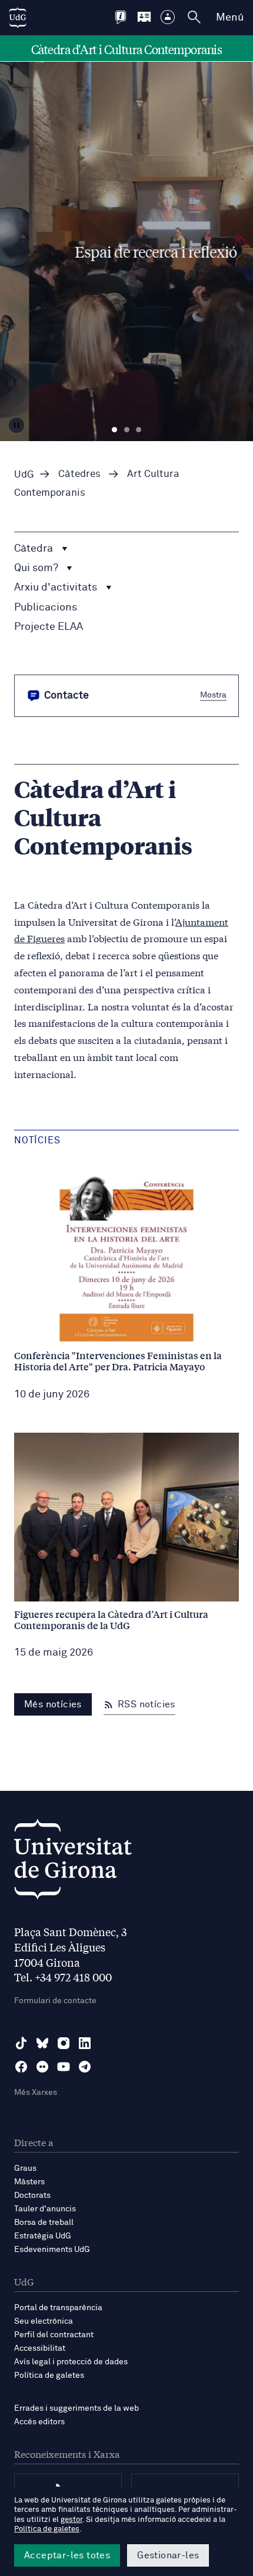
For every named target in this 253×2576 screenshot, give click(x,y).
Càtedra (35, 549)
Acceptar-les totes (67, 2555)
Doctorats (32, 2195)
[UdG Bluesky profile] (42, 2043)
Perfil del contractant (54, 2335)
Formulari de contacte (55, 2001)
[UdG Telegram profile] (85, 2067)
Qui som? (37, 568)
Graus (25, 2168)
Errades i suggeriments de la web (76, 2408)
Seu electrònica (44, 2321)
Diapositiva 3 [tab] (139, 430)
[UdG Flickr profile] (42, 2067)
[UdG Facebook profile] (21, 2067)
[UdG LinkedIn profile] (85, 2043)
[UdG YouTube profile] (64, 2067)
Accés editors (39, 2422)
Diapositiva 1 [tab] (114, 430)
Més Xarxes (36, 2093)
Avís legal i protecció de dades (71, 2362)
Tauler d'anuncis (45, 2209)
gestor (71, 2520)
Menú (230, 18)
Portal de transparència (58, 2308)
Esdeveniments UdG (52, 2250)
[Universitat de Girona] (73, 1862)
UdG (24, 475)
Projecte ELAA (49, 627)
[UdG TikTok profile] (21, 2043)
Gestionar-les (168, 2555)
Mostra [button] (213, 695)
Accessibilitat (40, 2348)
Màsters (29, 2182)
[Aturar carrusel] (16, 425)
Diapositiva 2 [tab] (127, 430)
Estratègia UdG (43, 2236)
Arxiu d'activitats (57, 588)
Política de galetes (49, 2375)
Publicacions (46, 608)
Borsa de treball (44, 2223)
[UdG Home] (18, 18)
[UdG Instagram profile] (64, 2043)
